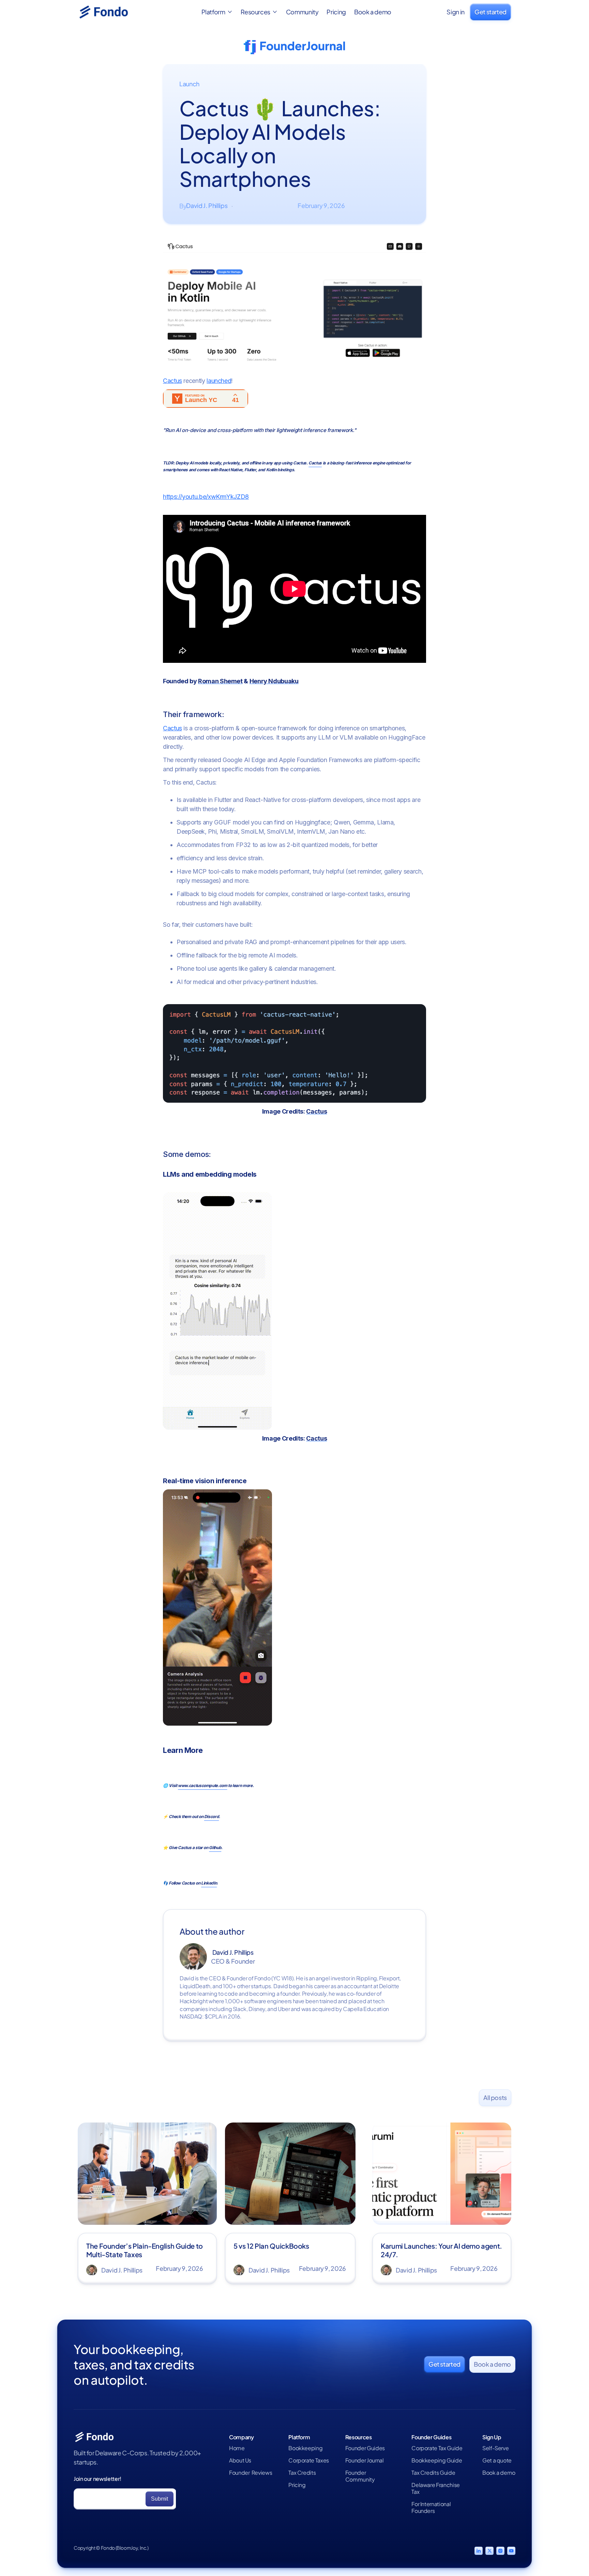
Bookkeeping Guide (437, 2460)
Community (302, 12)
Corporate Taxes (309, 2460)
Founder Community (360, 2476)
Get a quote (497, 2460)
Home (237, 2448)
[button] (217, 12)
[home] (112, 12)
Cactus (172, 381)
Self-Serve (495, 2448)
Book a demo (373, 12)
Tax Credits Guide (433, 2473)
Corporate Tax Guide (437, 2448)
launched (219, 381)
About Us (240, 2460)
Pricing (336, 12)
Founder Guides (365, 2448)
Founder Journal (365, 2460)
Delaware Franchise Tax (436, 2488)
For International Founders (431, 2507)
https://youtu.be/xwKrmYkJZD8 (206, 497)
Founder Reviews (251, 2473)
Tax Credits (302, 2473)
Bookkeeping (305, 2448)
